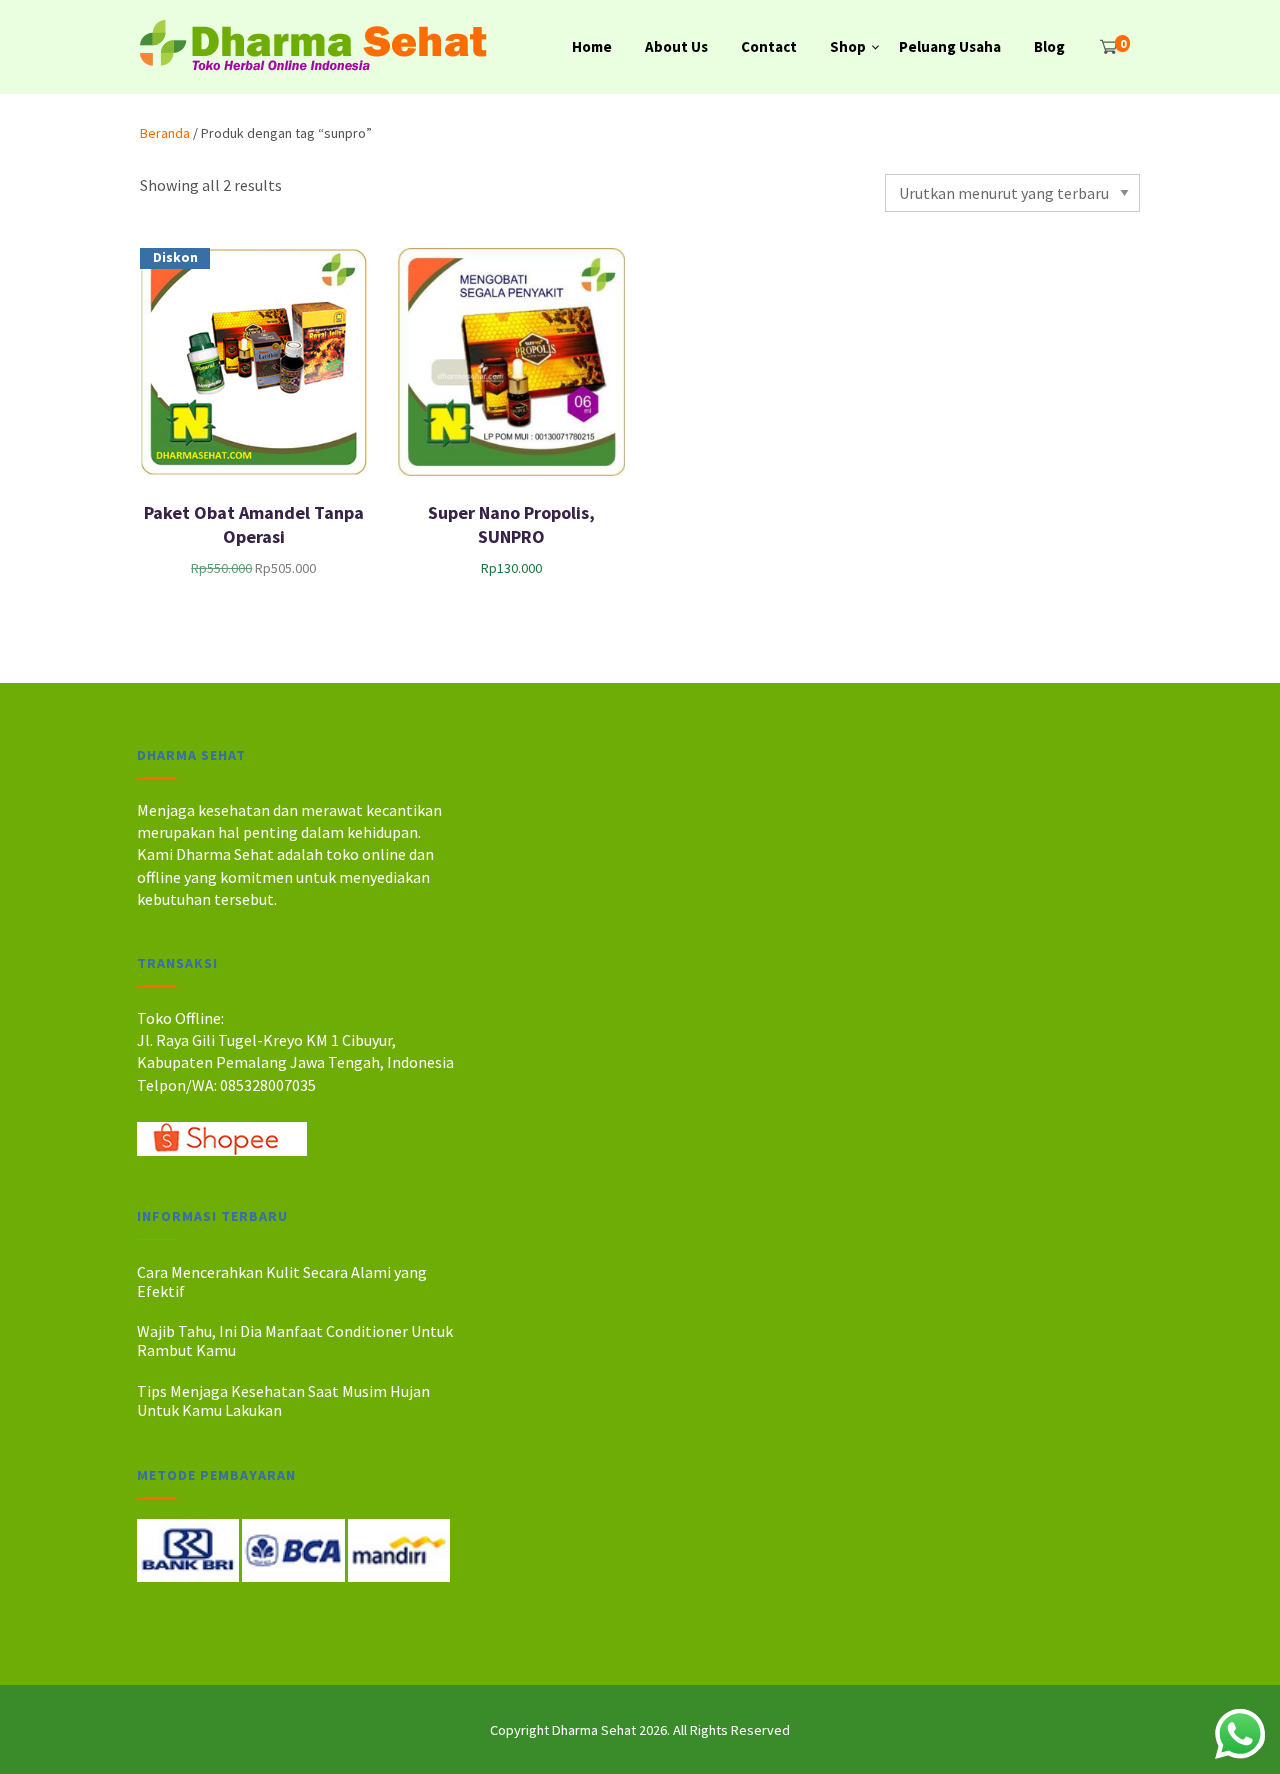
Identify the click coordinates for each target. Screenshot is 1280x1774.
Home (592, 46)
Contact (769, 46)
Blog (1049, 46)
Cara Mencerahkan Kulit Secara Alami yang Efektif (282, 1281)
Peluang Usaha (950, 46)
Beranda (165, 133)
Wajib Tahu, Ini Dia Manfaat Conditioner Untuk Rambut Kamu (295, 1340)
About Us (676, 46)
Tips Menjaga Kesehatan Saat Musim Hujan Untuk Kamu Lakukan (283, 1400)
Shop (848, 46)
